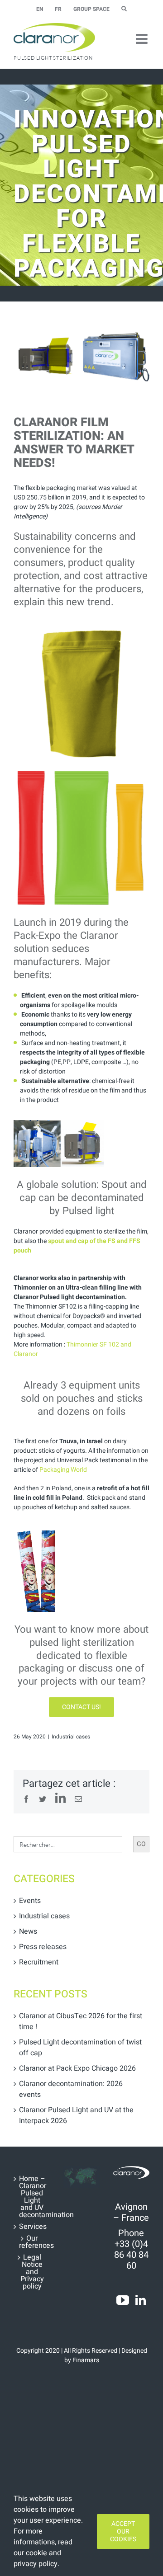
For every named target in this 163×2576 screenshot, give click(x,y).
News (28, 1931)
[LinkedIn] (141, 2300)
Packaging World (63, 1470)
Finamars (86, 2360)
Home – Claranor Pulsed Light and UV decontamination (32, 2197)
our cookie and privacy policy (37, 2558)
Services (32, 2227)
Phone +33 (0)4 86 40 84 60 (131, 2249)
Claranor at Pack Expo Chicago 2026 (77, 2068)
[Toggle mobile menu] (143, 39)
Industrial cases (71, 1737)
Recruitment (39, 1962)
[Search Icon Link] (124, 9)
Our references (32, 2242)
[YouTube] (123, 2300)
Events (30, 1901)
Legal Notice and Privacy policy (32, 2272)
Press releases (43, 1947)
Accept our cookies (123, 2531)
